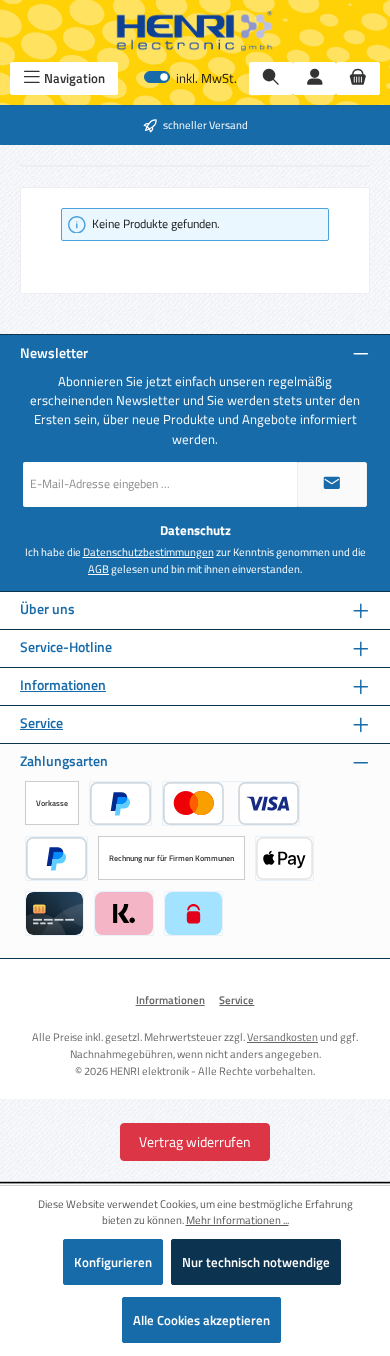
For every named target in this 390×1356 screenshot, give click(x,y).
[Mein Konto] (315, 78)
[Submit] (332, 484)
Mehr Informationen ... (237, 1220)
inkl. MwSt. (190, 78)
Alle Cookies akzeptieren (201, 1320)
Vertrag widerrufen (195, 1141)
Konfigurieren (113, 1262)
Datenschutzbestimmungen (148, 552)
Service (41, 723)
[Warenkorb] (358, 78)
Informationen (63, 685)
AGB (98, 569)
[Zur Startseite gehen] (195, 31)
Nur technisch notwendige (256, 1262)
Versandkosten (282, 1036)
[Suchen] (271, 78)
